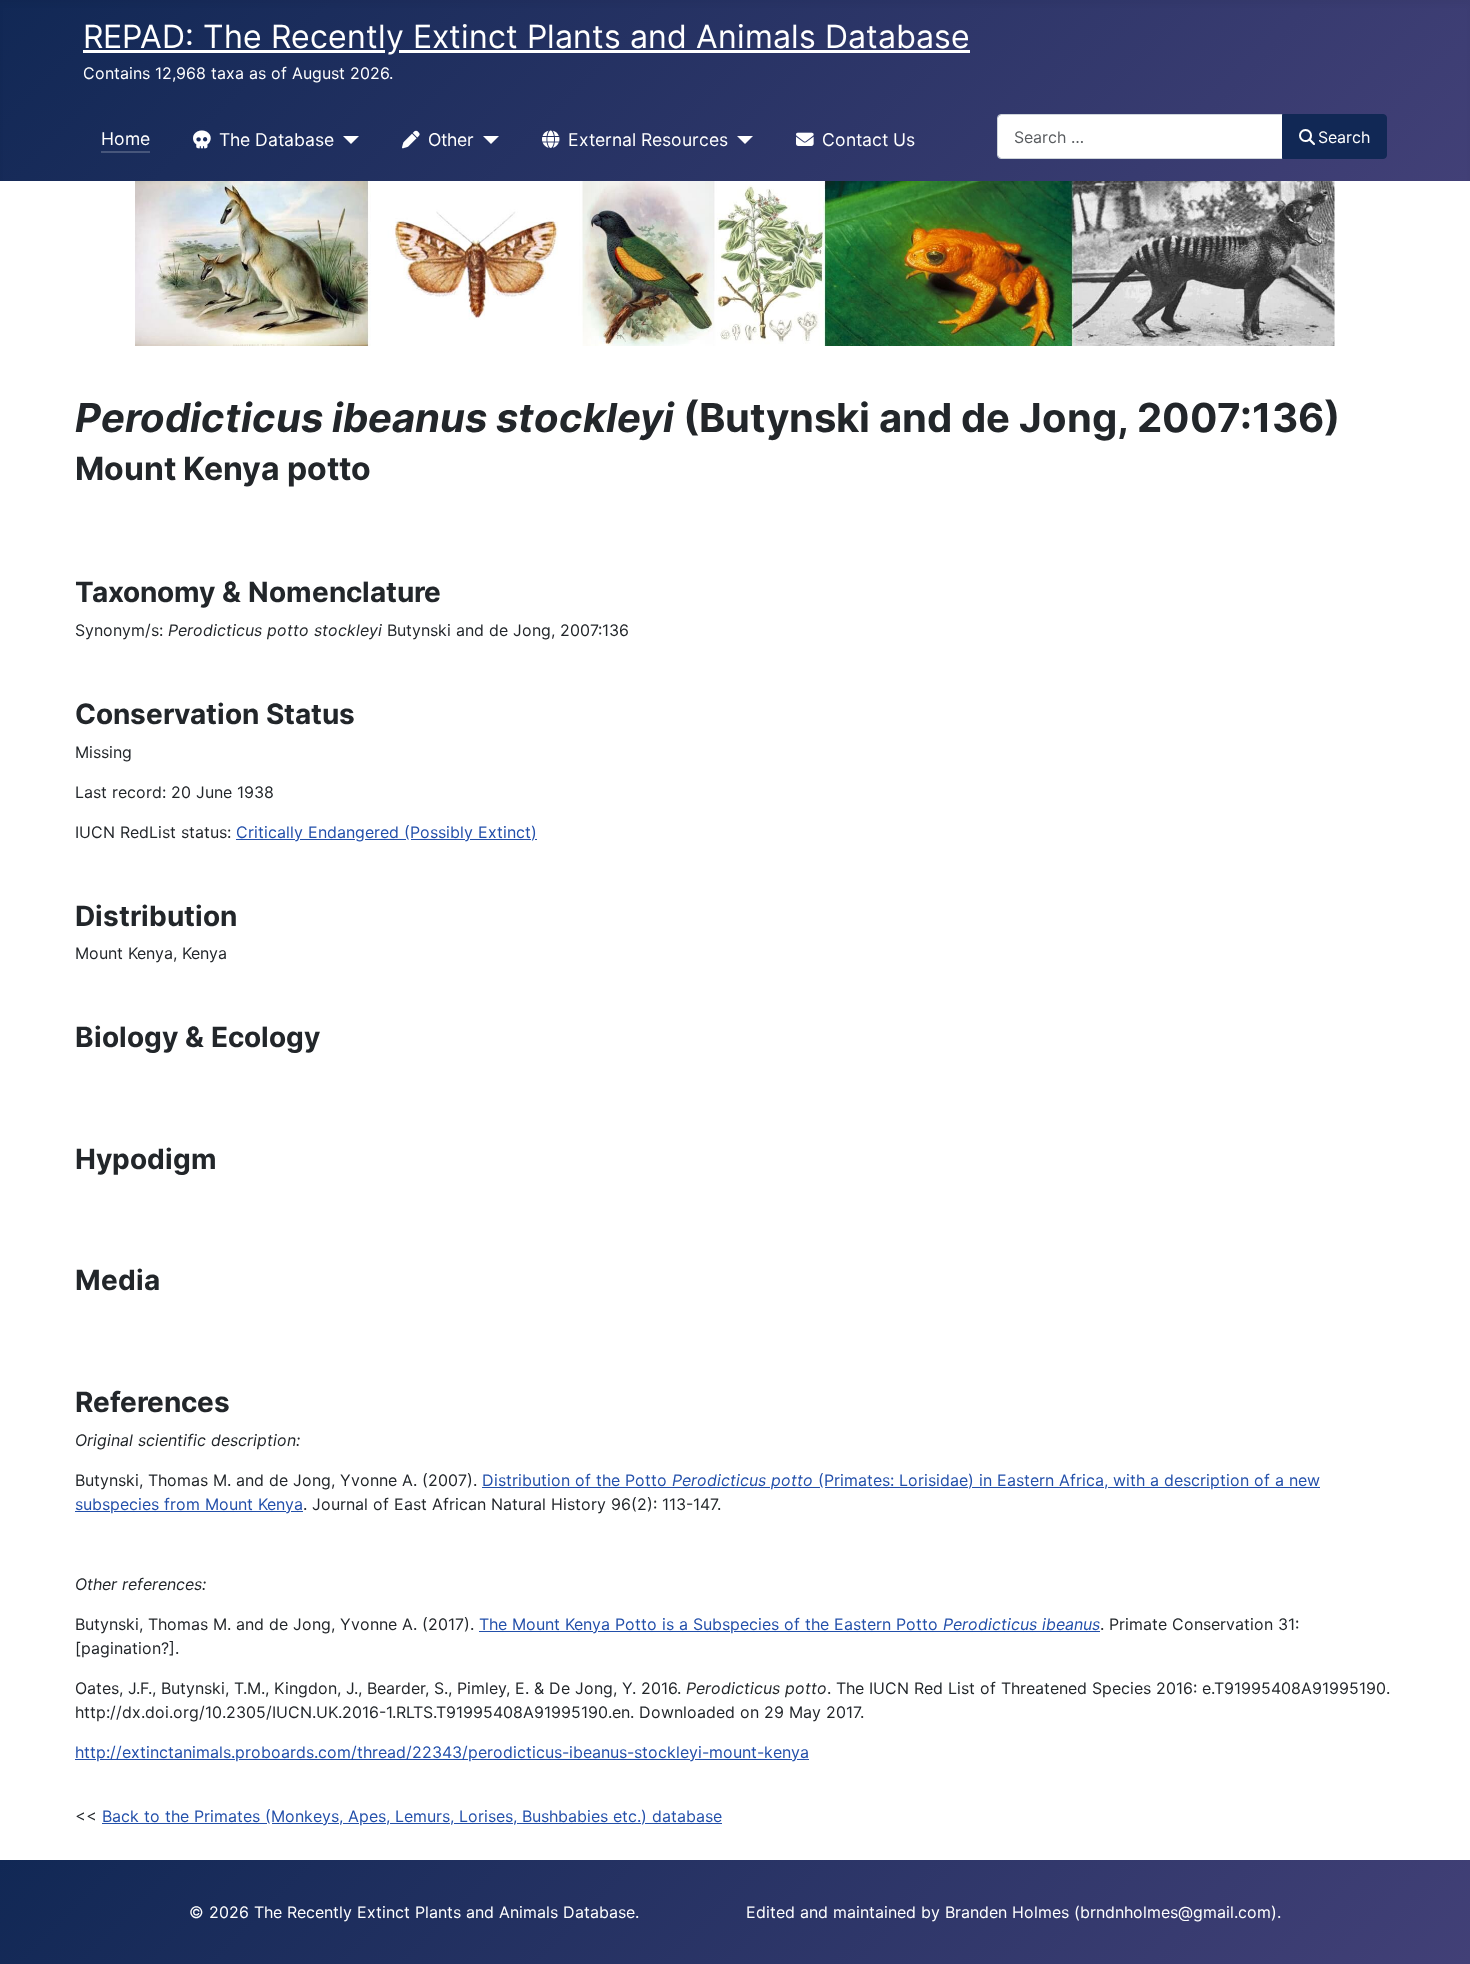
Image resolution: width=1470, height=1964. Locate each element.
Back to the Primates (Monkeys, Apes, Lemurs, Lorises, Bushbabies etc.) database (412, 1816)
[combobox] (1140, 136)
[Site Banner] (735, 263)
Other (451, 139)
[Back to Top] (1435, 1927)
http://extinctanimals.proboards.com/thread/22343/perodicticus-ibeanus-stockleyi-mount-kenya (442, 1752)
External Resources (648, 139)
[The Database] (346, 140)
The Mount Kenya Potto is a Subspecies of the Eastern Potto (789, 1624)
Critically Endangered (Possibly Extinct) (386, 832)
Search (1344, 137)
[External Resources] (740, 140)
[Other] (486, 140)
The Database (276, 139)
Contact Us (868, 139)
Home (125, 138)
